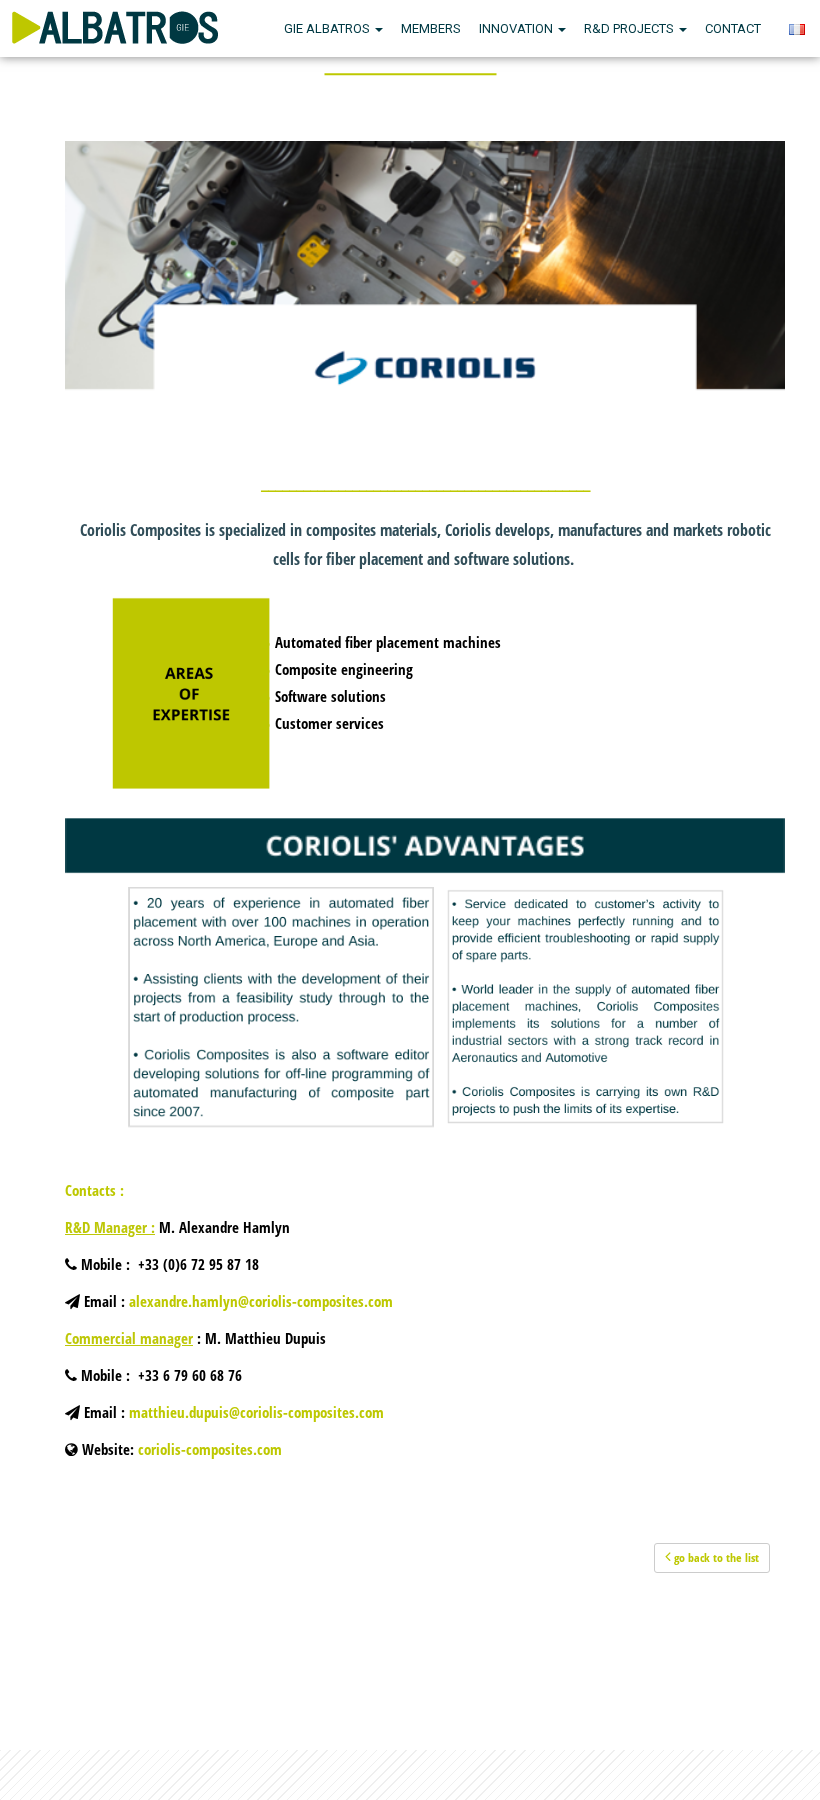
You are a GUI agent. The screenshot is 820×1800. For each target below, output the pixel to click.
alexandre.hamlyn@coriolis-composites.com (261, 1301)
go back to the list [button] (715, 1557)
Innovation (517, 28)
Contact (733, 28)
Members (431, 28)
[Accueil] (115, 26)
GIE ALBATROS (328, 28)
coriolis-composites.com (210, 1449)
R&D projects (630, 28)
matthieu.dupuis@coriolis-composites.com (256, 1412)
